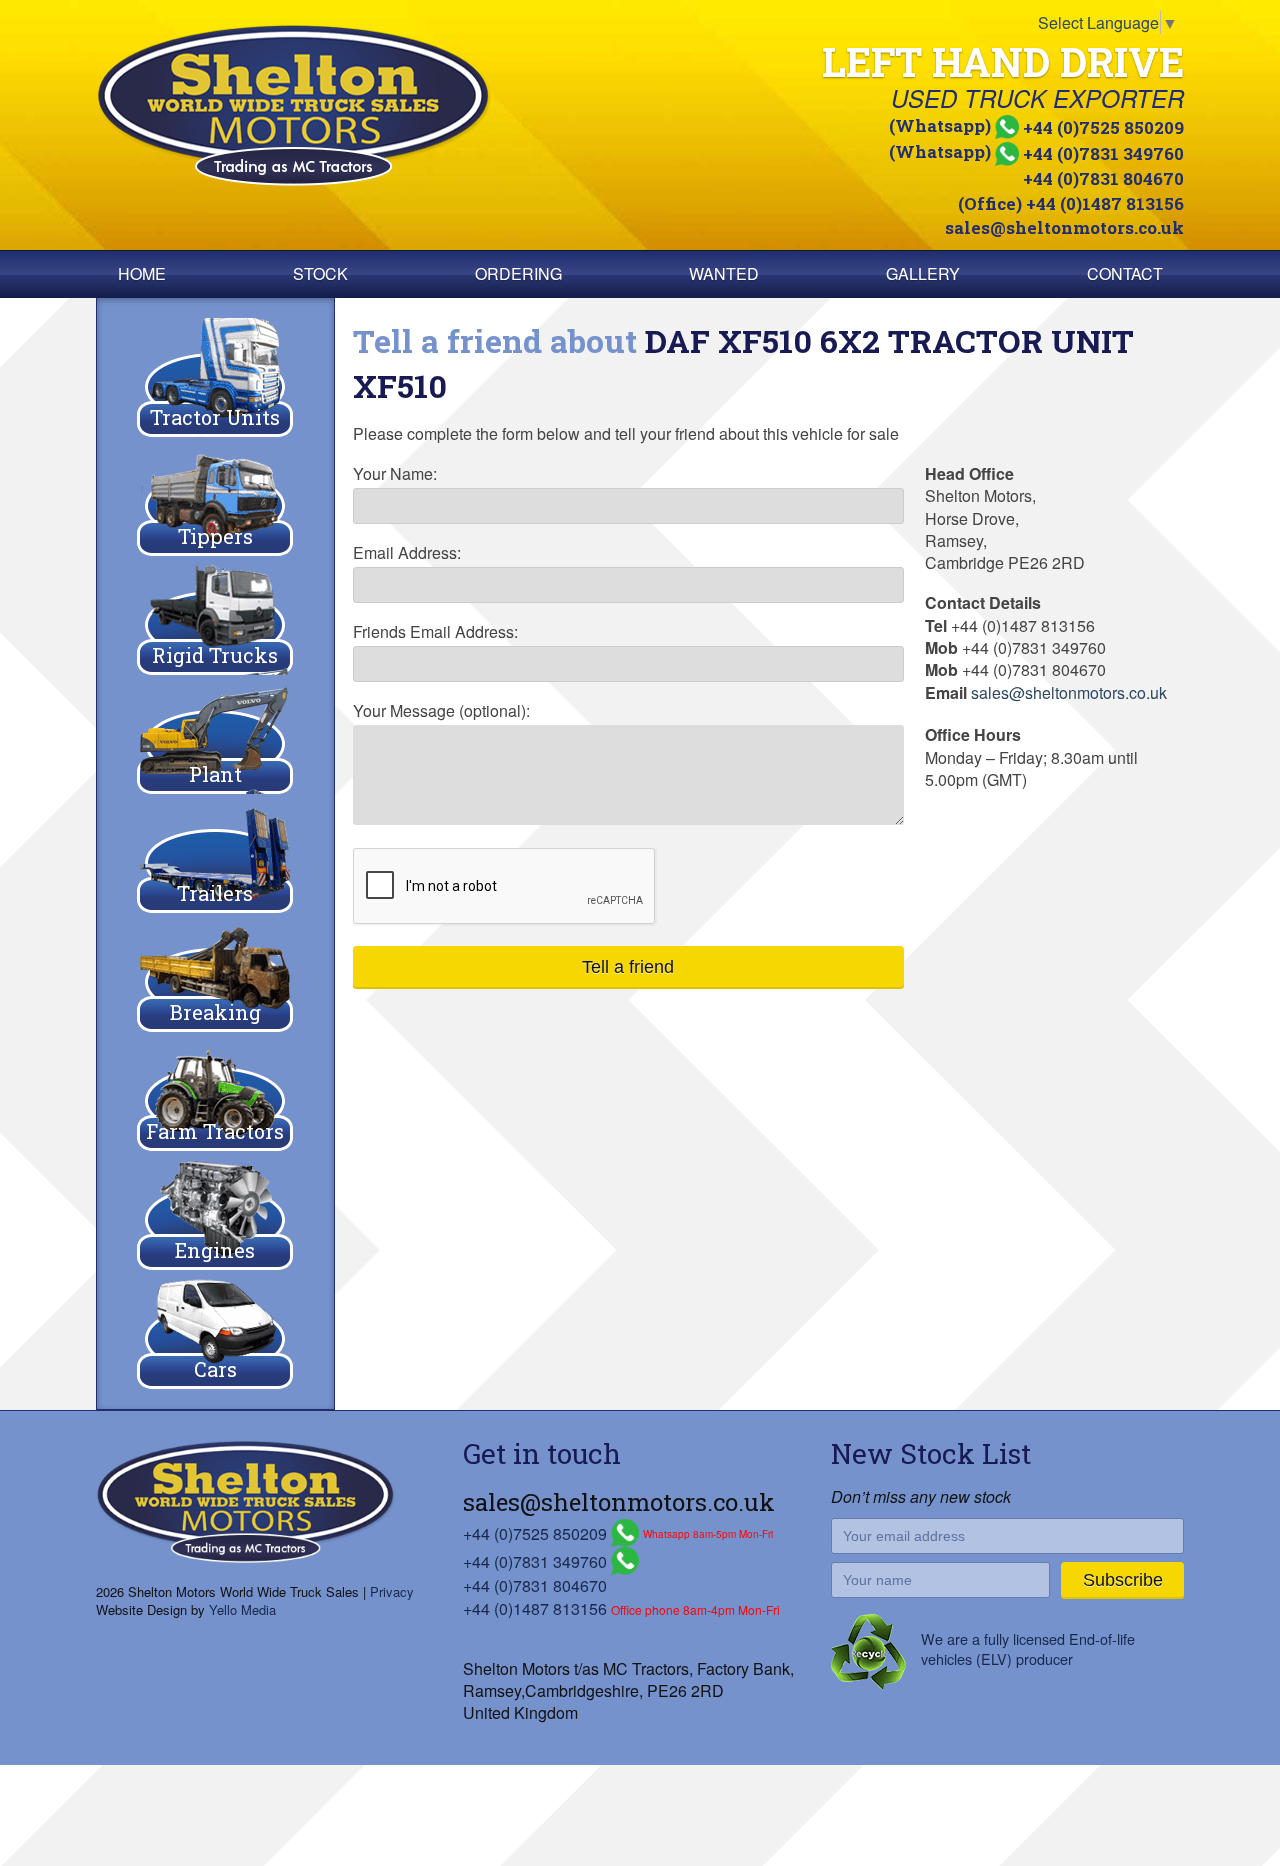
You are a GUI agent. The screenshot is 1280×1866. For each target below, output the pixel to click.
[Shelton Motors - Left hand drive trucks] (364, 105)
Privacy (392, 1591)
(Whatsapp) (1036, 125)
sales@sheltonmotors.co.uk (1064, 227)
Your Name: (395, 474)
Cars (215, 1369)
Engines (215, 1250)
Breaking (215, 1012)
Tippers (215, 536)
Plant (215, 774)
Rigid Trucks (215, 655)
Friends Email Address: (435, 632)
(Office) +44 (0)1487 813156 (1071, 203)
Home (142, 273)
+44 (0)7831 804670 (1103, 178)
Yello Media (242, 1609)
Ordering (518, 273)
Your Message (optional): (441, 711)
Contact (1125, 273)
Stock (320, 273)
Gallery (923, 273)
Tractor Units (215, 417)
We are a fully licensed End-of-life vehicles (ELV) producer (1028, 1648)
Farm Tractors (215, 1131)
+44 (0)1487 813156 (535, 1608)
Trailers (215, 893)
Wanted (724, 273)
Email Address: (407, 553)
